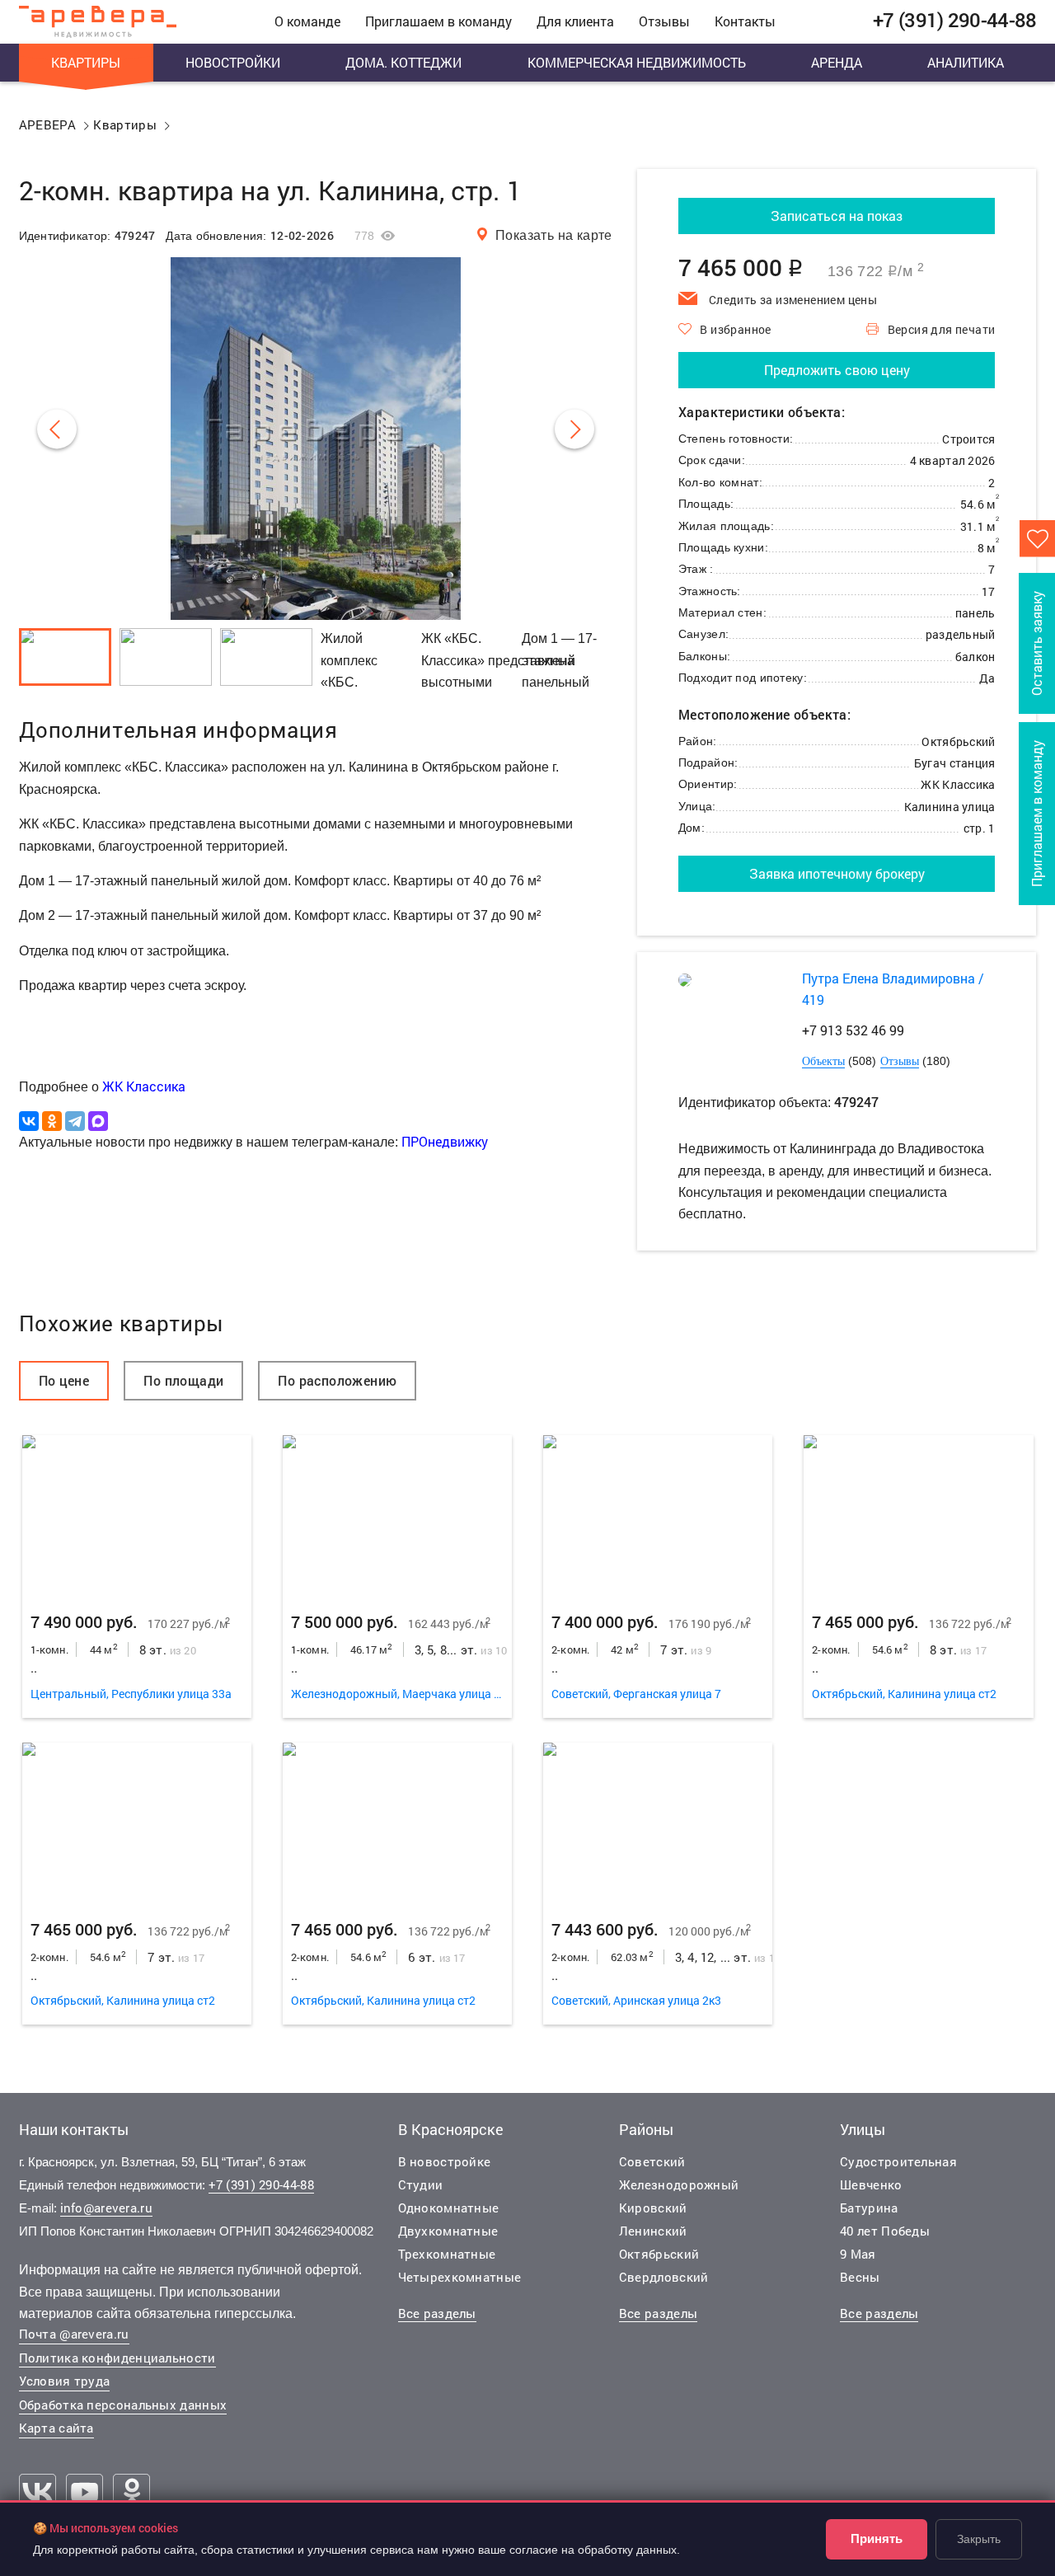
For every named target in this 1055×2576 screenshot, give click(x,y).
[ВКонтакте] (29, 1121)
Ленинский (653, 2231)
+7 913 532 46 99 (853, 1030)
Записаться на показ (837, 216)
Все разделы (437, 2313)
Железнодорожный (679, 2184)
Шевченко (871, 2184)
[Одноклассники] (52, 1121)
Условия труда (65, 2381)
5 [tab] (226, 1516)
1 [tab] (47, 1516)
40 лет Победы (885, 2231)
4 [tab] (182, 1516)
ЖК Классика (144, 1086)
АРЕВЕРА (48, 124)
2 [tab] (91, 1516)
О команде (307, 21)
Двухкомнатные (448, 2231)
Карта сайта (56, 2428)
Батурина (869, 2208)
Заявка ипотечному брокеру (837, 873)
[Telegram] (75, 1121)
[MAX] (98, 1121)
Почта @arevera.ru (74, 2334)
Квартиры (86, 62)
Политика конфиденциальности (117, 2358)
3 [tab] (136, 1516)
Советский (652, 2161)
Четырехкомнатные (460, 2277)
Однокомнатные (449, 2208)
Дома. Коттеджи (403, 62)
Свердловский (664, 2277)
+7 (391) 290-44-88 (261, 2184)
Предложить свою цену (837, 370)
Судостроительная (898, 2161)
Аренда (837, 62)
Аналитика (966, 62)
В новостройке (445, 2161)
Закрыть (979, 2539)
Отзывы (664, 21)
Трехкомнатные (447, 2254)
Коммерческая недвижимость (637, 62)
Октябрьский (659, 2254)
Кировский (653, 2208)
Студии (421, 2184)
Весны (860, 2277)
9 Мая (858, 2254)
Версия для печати (942, 329)
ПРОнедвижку (445, 1141)
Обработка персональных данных (123, 2405)
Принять (877, 2538)
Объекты (823, 1061)
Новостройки (233, 62)
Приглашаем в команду (438, 21)
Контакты (745, 21)
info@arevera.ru (107, 2208)
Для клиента (575, 21)
